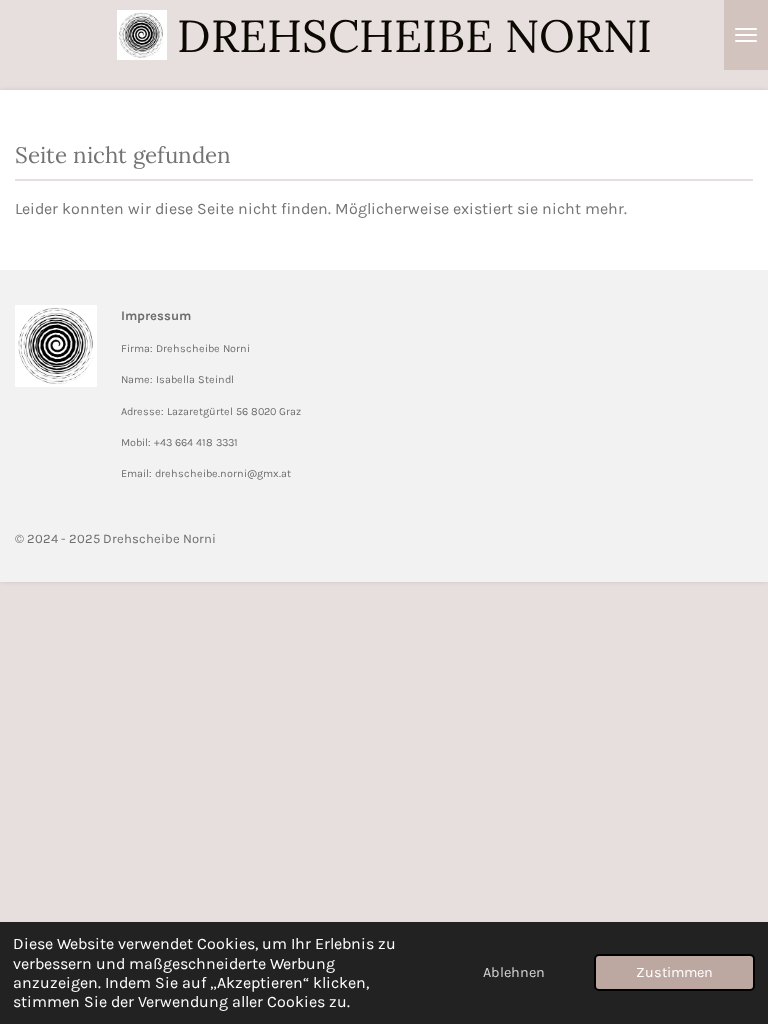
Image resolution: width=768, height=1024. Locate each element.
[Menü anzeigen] (746, 35)
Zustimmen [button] (674, 972)
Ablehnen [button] (514, 972)
